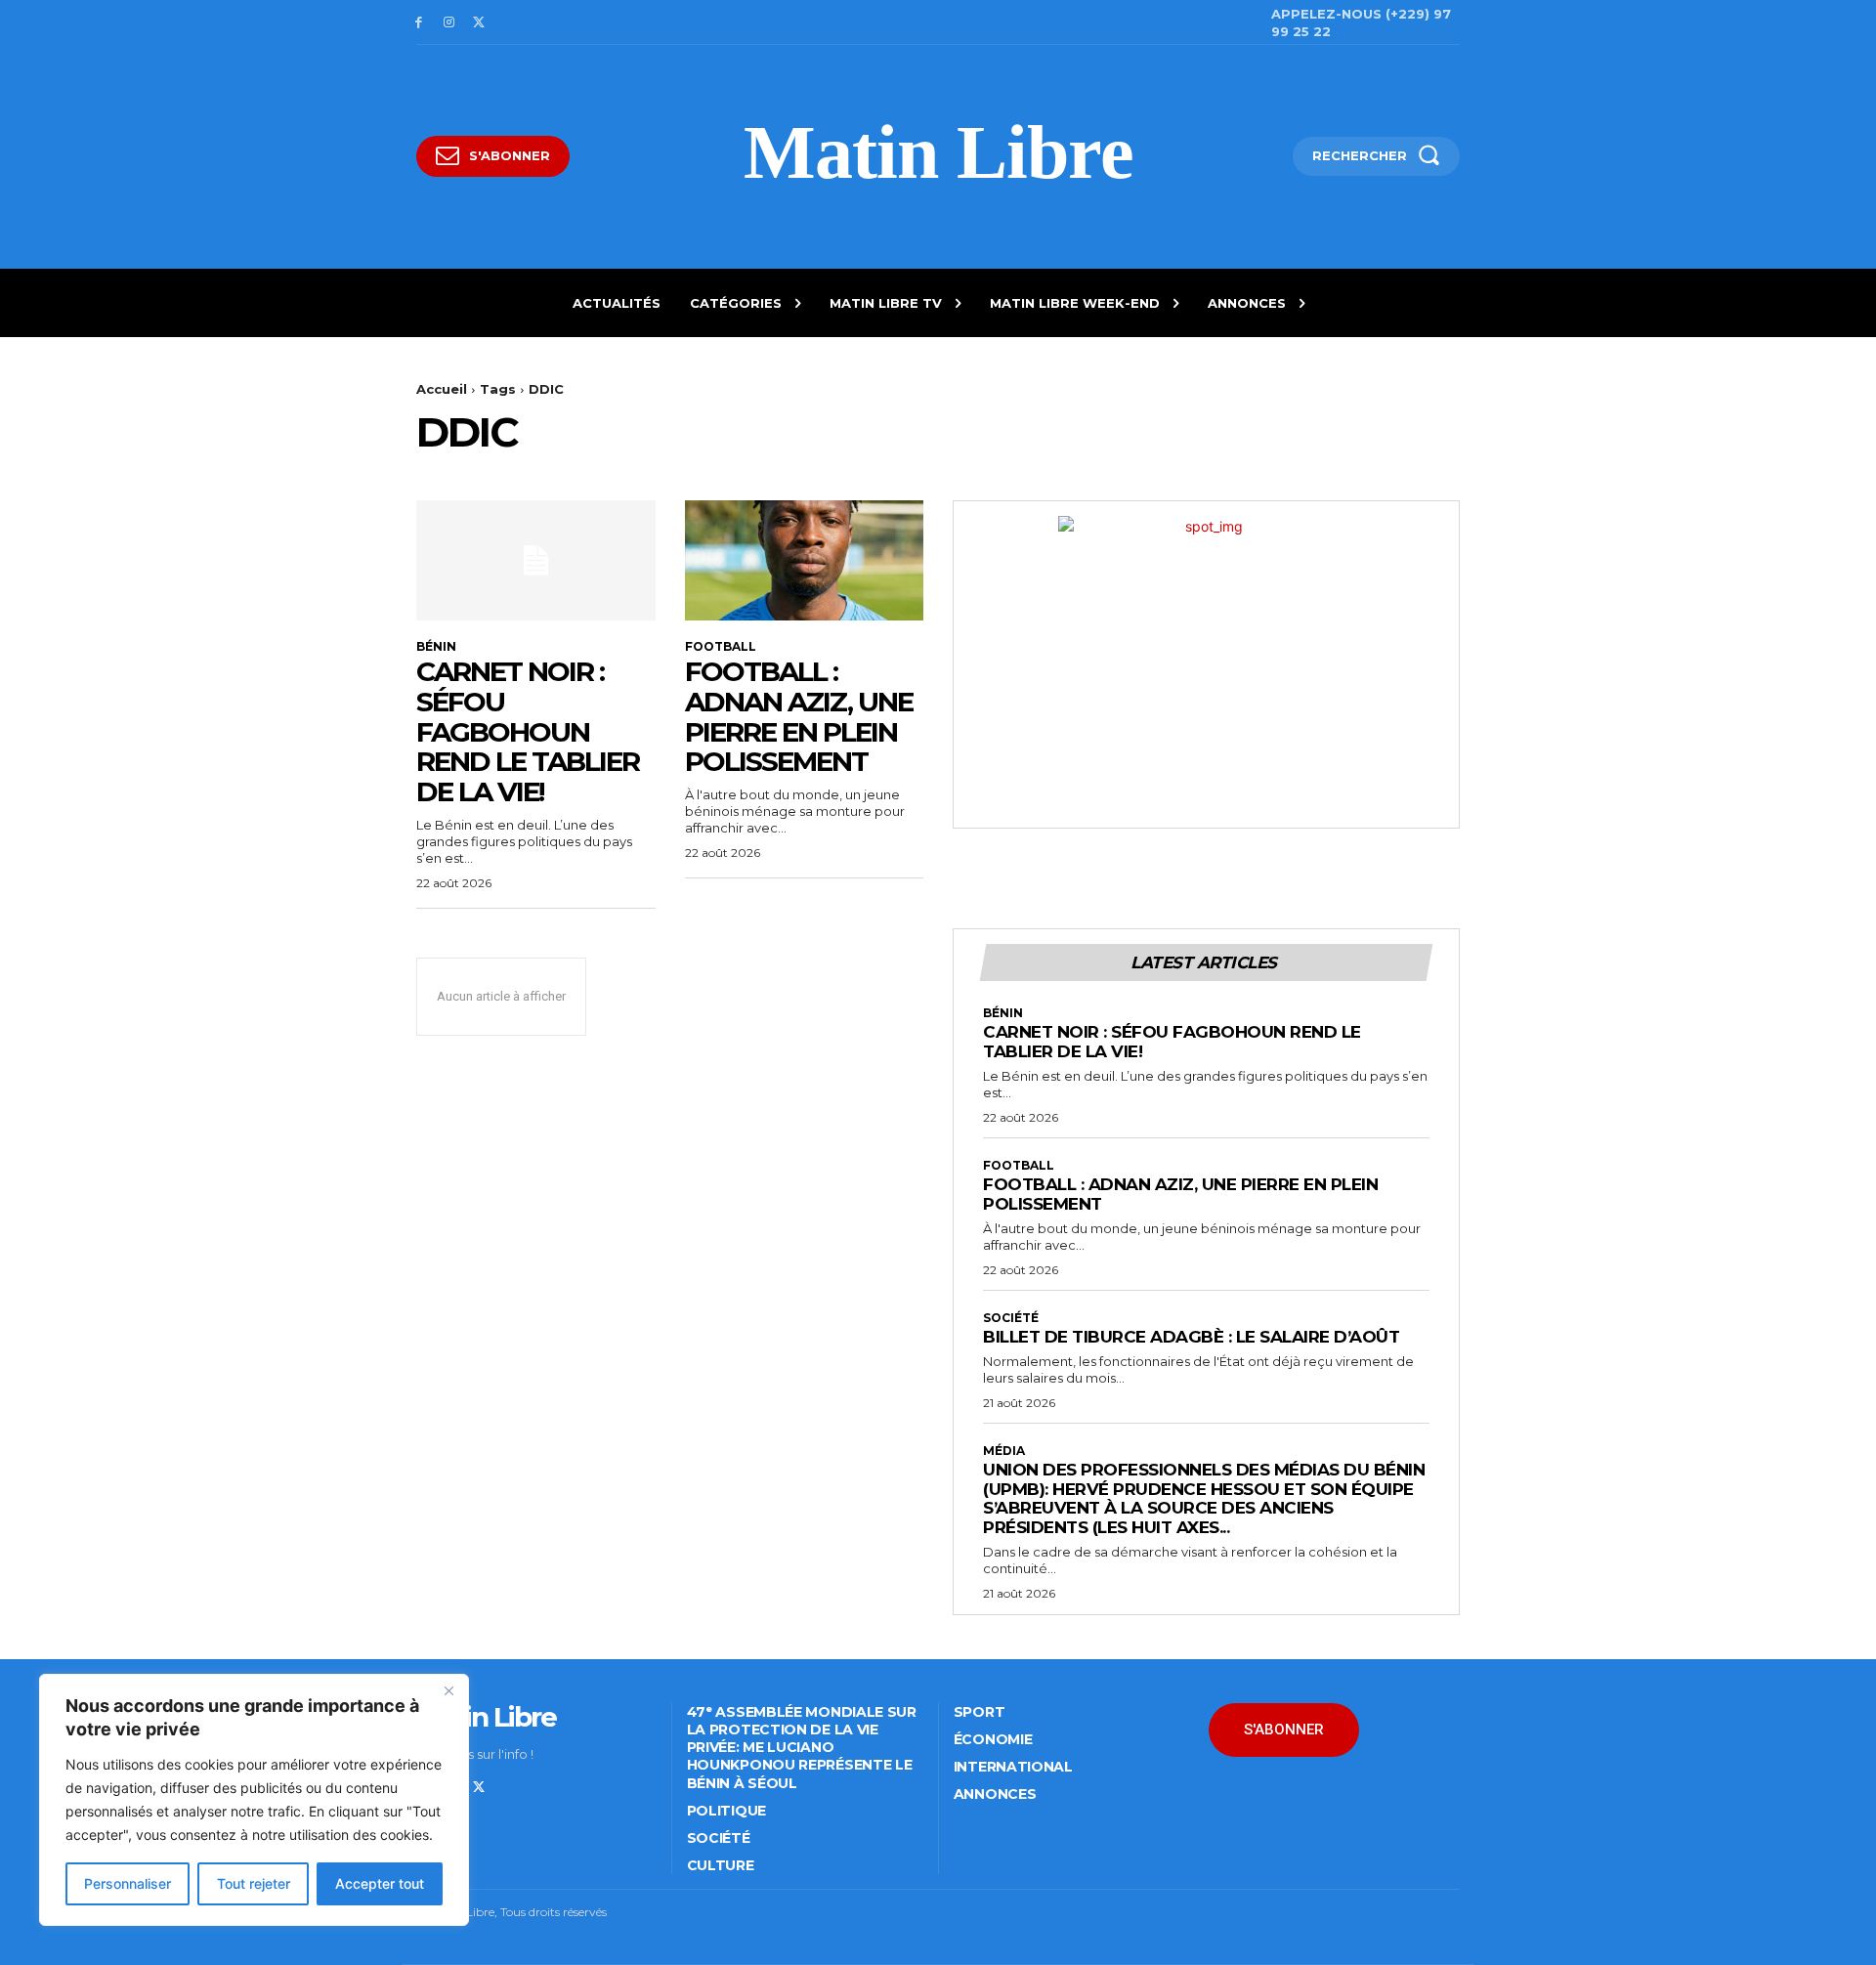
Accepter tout (380, 1883)
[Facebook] (419, 23)
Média (1004, 1451)
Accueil (442, 389)
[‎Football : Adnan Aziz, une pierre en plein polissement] (805, 560)
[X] (479, 23)
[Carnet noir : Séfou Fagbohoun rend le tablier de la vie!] (536, 560)
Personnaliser (128, 1883)
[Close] (448, 1690)
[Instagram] (449, 23)
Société (1011, 1318)
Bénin (436, 647)
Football (721, 647)
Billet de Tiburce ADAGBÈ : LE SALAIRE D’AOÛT (1191, 1337)
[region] (254, 1800)
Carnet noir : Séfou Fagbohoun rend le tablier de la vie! (528, 731)
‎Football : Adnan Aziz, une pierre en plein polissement (799, 716)
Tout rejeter (254, 1883)
